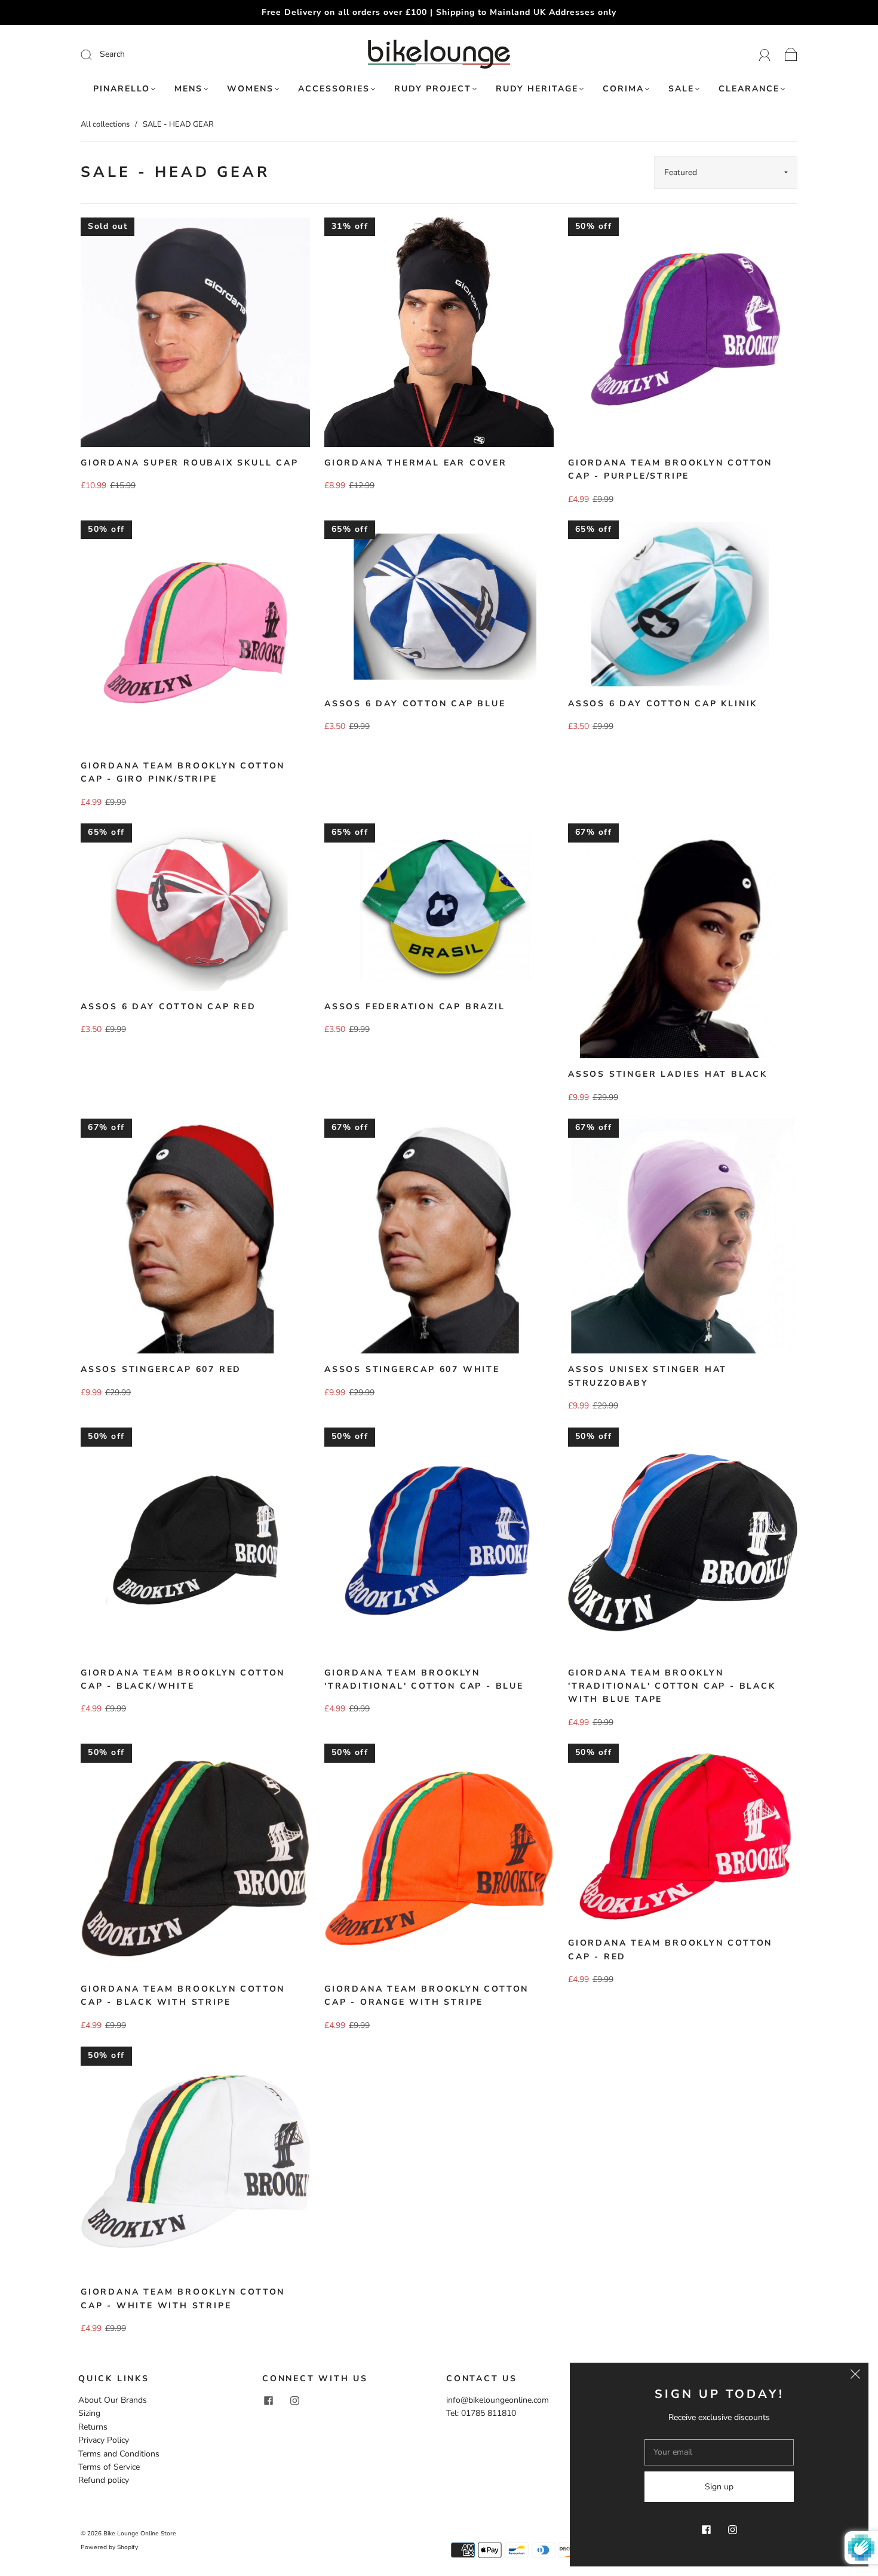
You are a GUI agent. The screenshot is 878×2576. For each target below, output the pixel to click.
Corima (623, 89)
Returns (93, 2427)
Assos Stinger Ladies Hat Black (668, 1074)
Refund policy (104, 2480)
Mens (188, 89)
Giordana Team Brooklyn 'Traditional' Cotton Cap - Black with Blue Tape (672, 1686)
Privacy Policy (104, 2440)
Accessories (334, 89)
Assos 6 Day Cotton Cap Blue (415, 704)
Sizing (89, 2413)
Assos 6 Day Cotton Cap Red (168, 1007)
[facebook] (268, 2401)
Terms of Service (109, 2467)
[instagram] (294, 2401)
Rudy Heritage (537, 89)
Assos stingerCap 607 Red (161, 1369)
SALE (681, 89)
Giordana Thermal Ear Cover (416, 463)
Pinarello (122, 89)
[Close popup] (855, 2376)
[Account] (765, 54)
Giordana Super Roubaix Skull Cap (190, 463)
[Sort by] (726, 172)
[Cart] (791, 54)
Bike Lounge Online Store (140, 2534)
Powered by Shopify (109, 2547)
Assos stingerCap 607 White (412, 1369)
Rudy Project (433, 89)
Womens (250, 89)
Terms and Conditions (119, 2454)
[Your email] (719, 2452)
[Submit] (166, 54)
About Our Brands (113, 2400)
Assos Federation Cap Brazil (415, 1007)
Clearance (749, 89)
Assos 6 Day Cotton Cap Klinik (663, 704)
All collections (105, 124)
